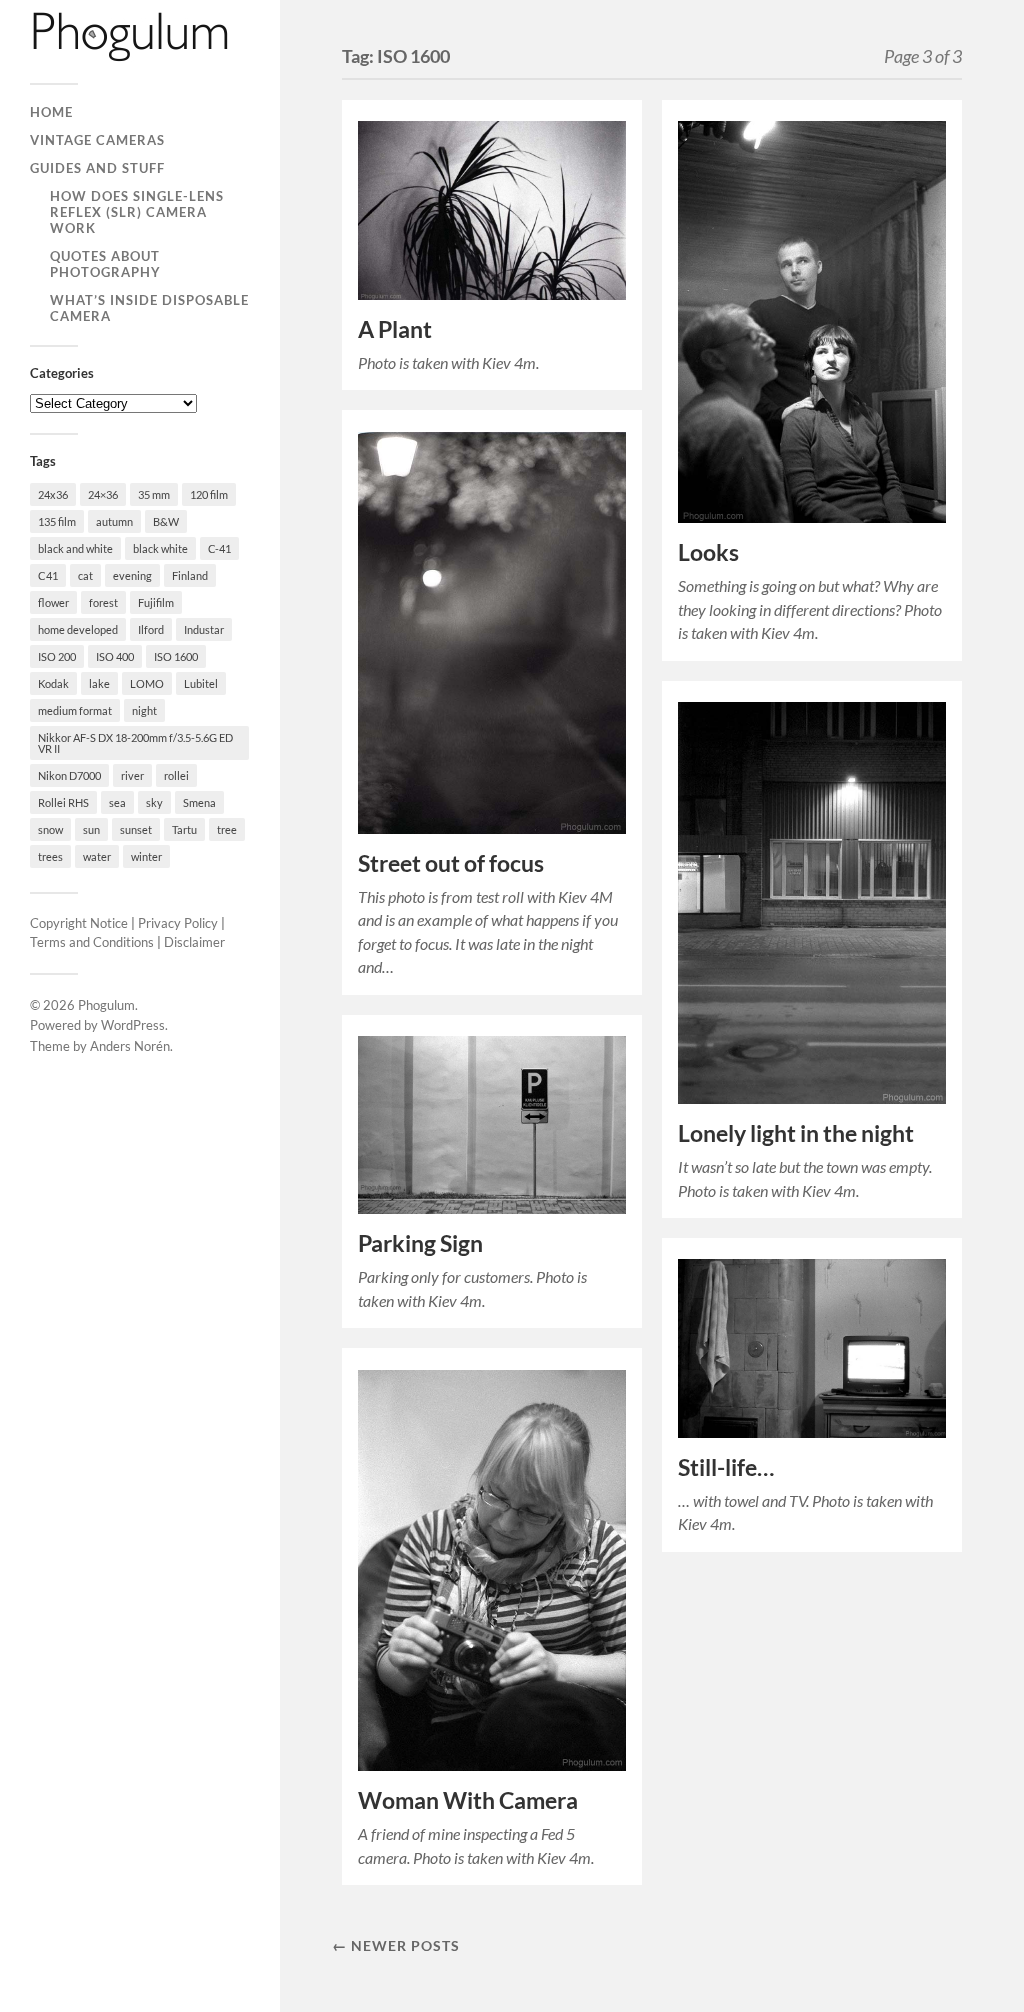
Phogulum (106, 1005)
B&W (166, 521)
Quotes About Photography (105, 264)
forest (103, 602)
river (132, 775)
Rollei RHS (63, 802)
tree (227, 829)
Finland (190, 575)
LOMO (147, 683)
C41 (48, 575)
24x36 (53, 494)
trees (50, 856)
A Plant (395, 329)
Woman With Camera (468, 1800)
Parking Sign (420, 1243)
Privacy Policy (178, 923)
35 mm (154, 494)
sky (154, 802)
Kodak (53, 683)
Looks (708, 552)
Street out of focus (451, 863)
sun (91, 829)
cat (85, 575)
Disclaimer (194, 942)
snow (50, 829)
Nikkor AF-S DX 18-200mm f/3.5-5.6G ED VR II (135, 743)
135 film (57, 521)
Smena (199, 802)
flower (53, 602)
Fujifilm (156, 602)
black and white (75, 548)
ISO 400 (115, 656)
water (97, 856)
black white (160, 548)
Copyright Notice (79, 923)
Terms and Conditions (92, 942)
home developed (78, 629)
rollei (176, 775)
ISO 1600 (176, 656)
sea (117, 802)
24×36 (103, 494)
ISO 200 (57, 656)
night (144, 710)
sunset (136, 829)
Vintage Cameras (97, 140)
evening (132, 575)
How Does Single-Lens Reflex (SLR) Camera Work (137, 212)
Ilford (151, 629)
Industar (204, 629)
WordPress (133, 1025)
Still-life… (726, 1467)
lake (99, 683)
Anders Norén (130, 1046)
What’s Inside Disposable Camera (149, 308)
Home (51, 112)
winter (146, 856)
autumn (114, 521)
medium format (75, 710)
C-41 (219, 548)
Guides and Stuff (97, 168)
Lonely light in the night (796, 1133)
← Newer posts (396, 1945)
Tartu (184, 829)
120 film (209, 494)
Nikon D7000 (69, 775)
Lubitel (201, 683)
